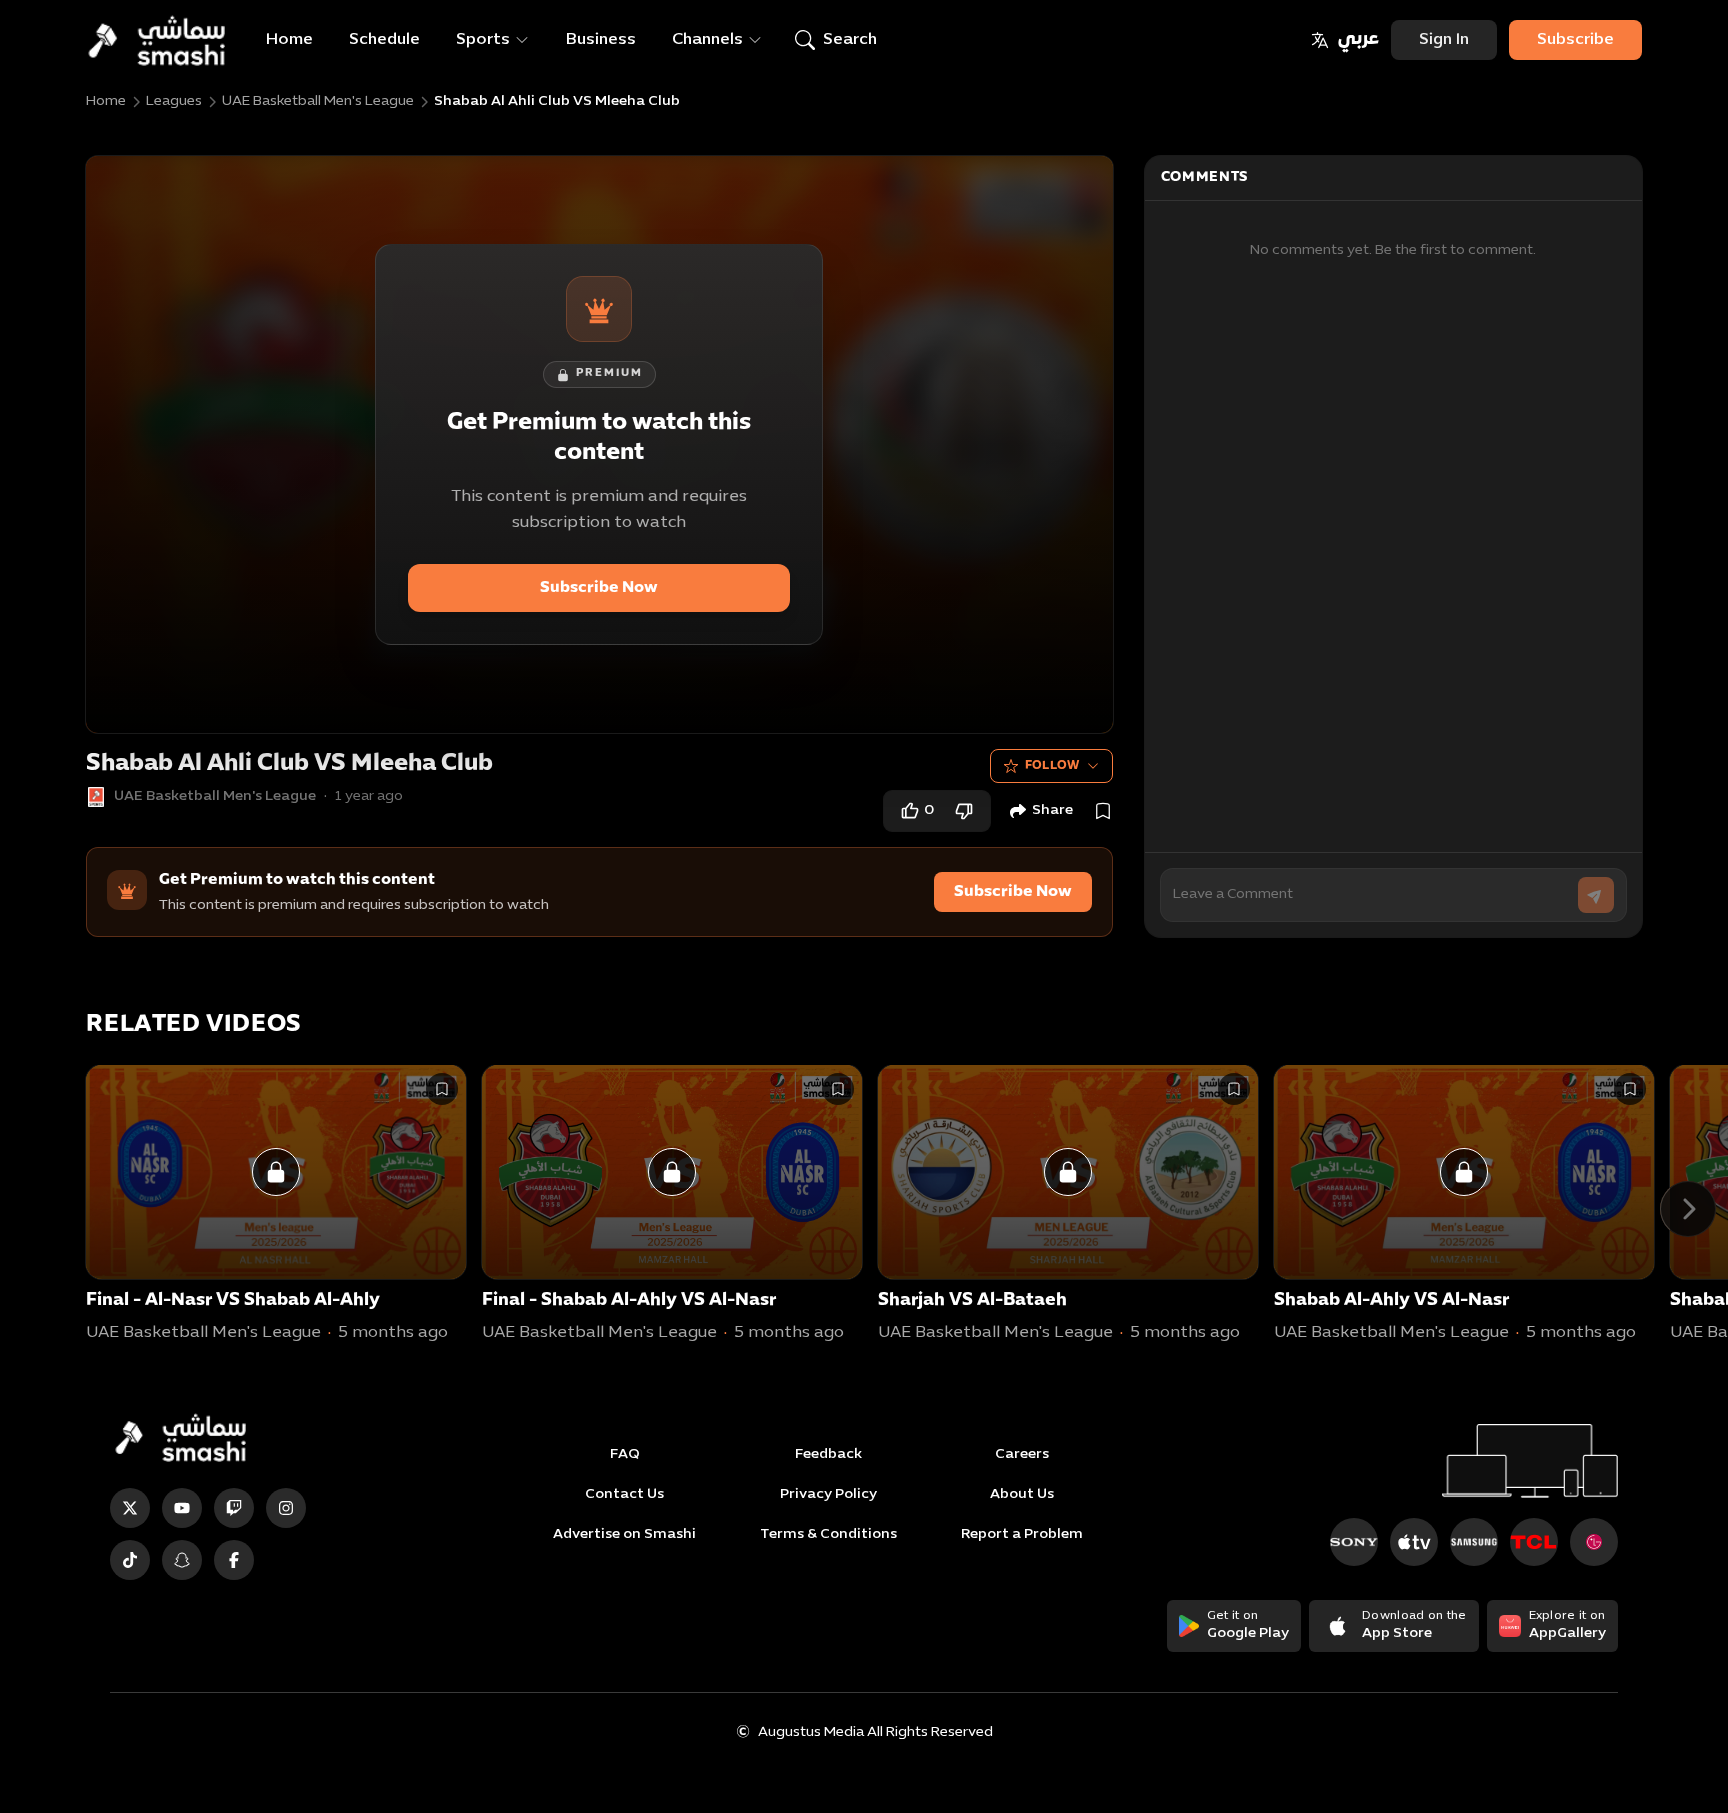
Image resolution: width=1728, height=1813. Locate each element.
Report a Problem (1022, 1534)
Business (601, 40)
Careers (1022, 1454)
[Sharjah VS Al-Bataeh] (1068, 1172)
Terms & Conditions (828, 1534)
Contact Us (624, 1494)
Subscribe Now (599, 588)
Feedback (828, 1454)
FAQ (625, 1454)
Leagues (174, 101)
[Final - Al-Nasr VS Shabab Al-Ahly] (276, 1172)
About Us (1022, 1494)
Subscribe (1575, 40)
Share (1052, 810)
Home (289, 40)
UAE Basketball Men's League (318, 101)
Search (850, 40)
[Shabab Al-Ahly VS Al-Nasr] (1464, 1172)
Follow (1052, 766)
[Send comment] (1596, 895)
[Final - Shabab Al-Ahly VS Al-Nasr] (672, 1172)
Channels (707, 40)
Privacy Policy (828, 1494)
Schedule (384, 40)
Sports (483, 40)
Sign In (1444, 40)
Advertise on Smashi (624, 1534)
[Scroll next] (1688, 1209)
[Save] (1103, 811)
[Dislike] (964, 811)
